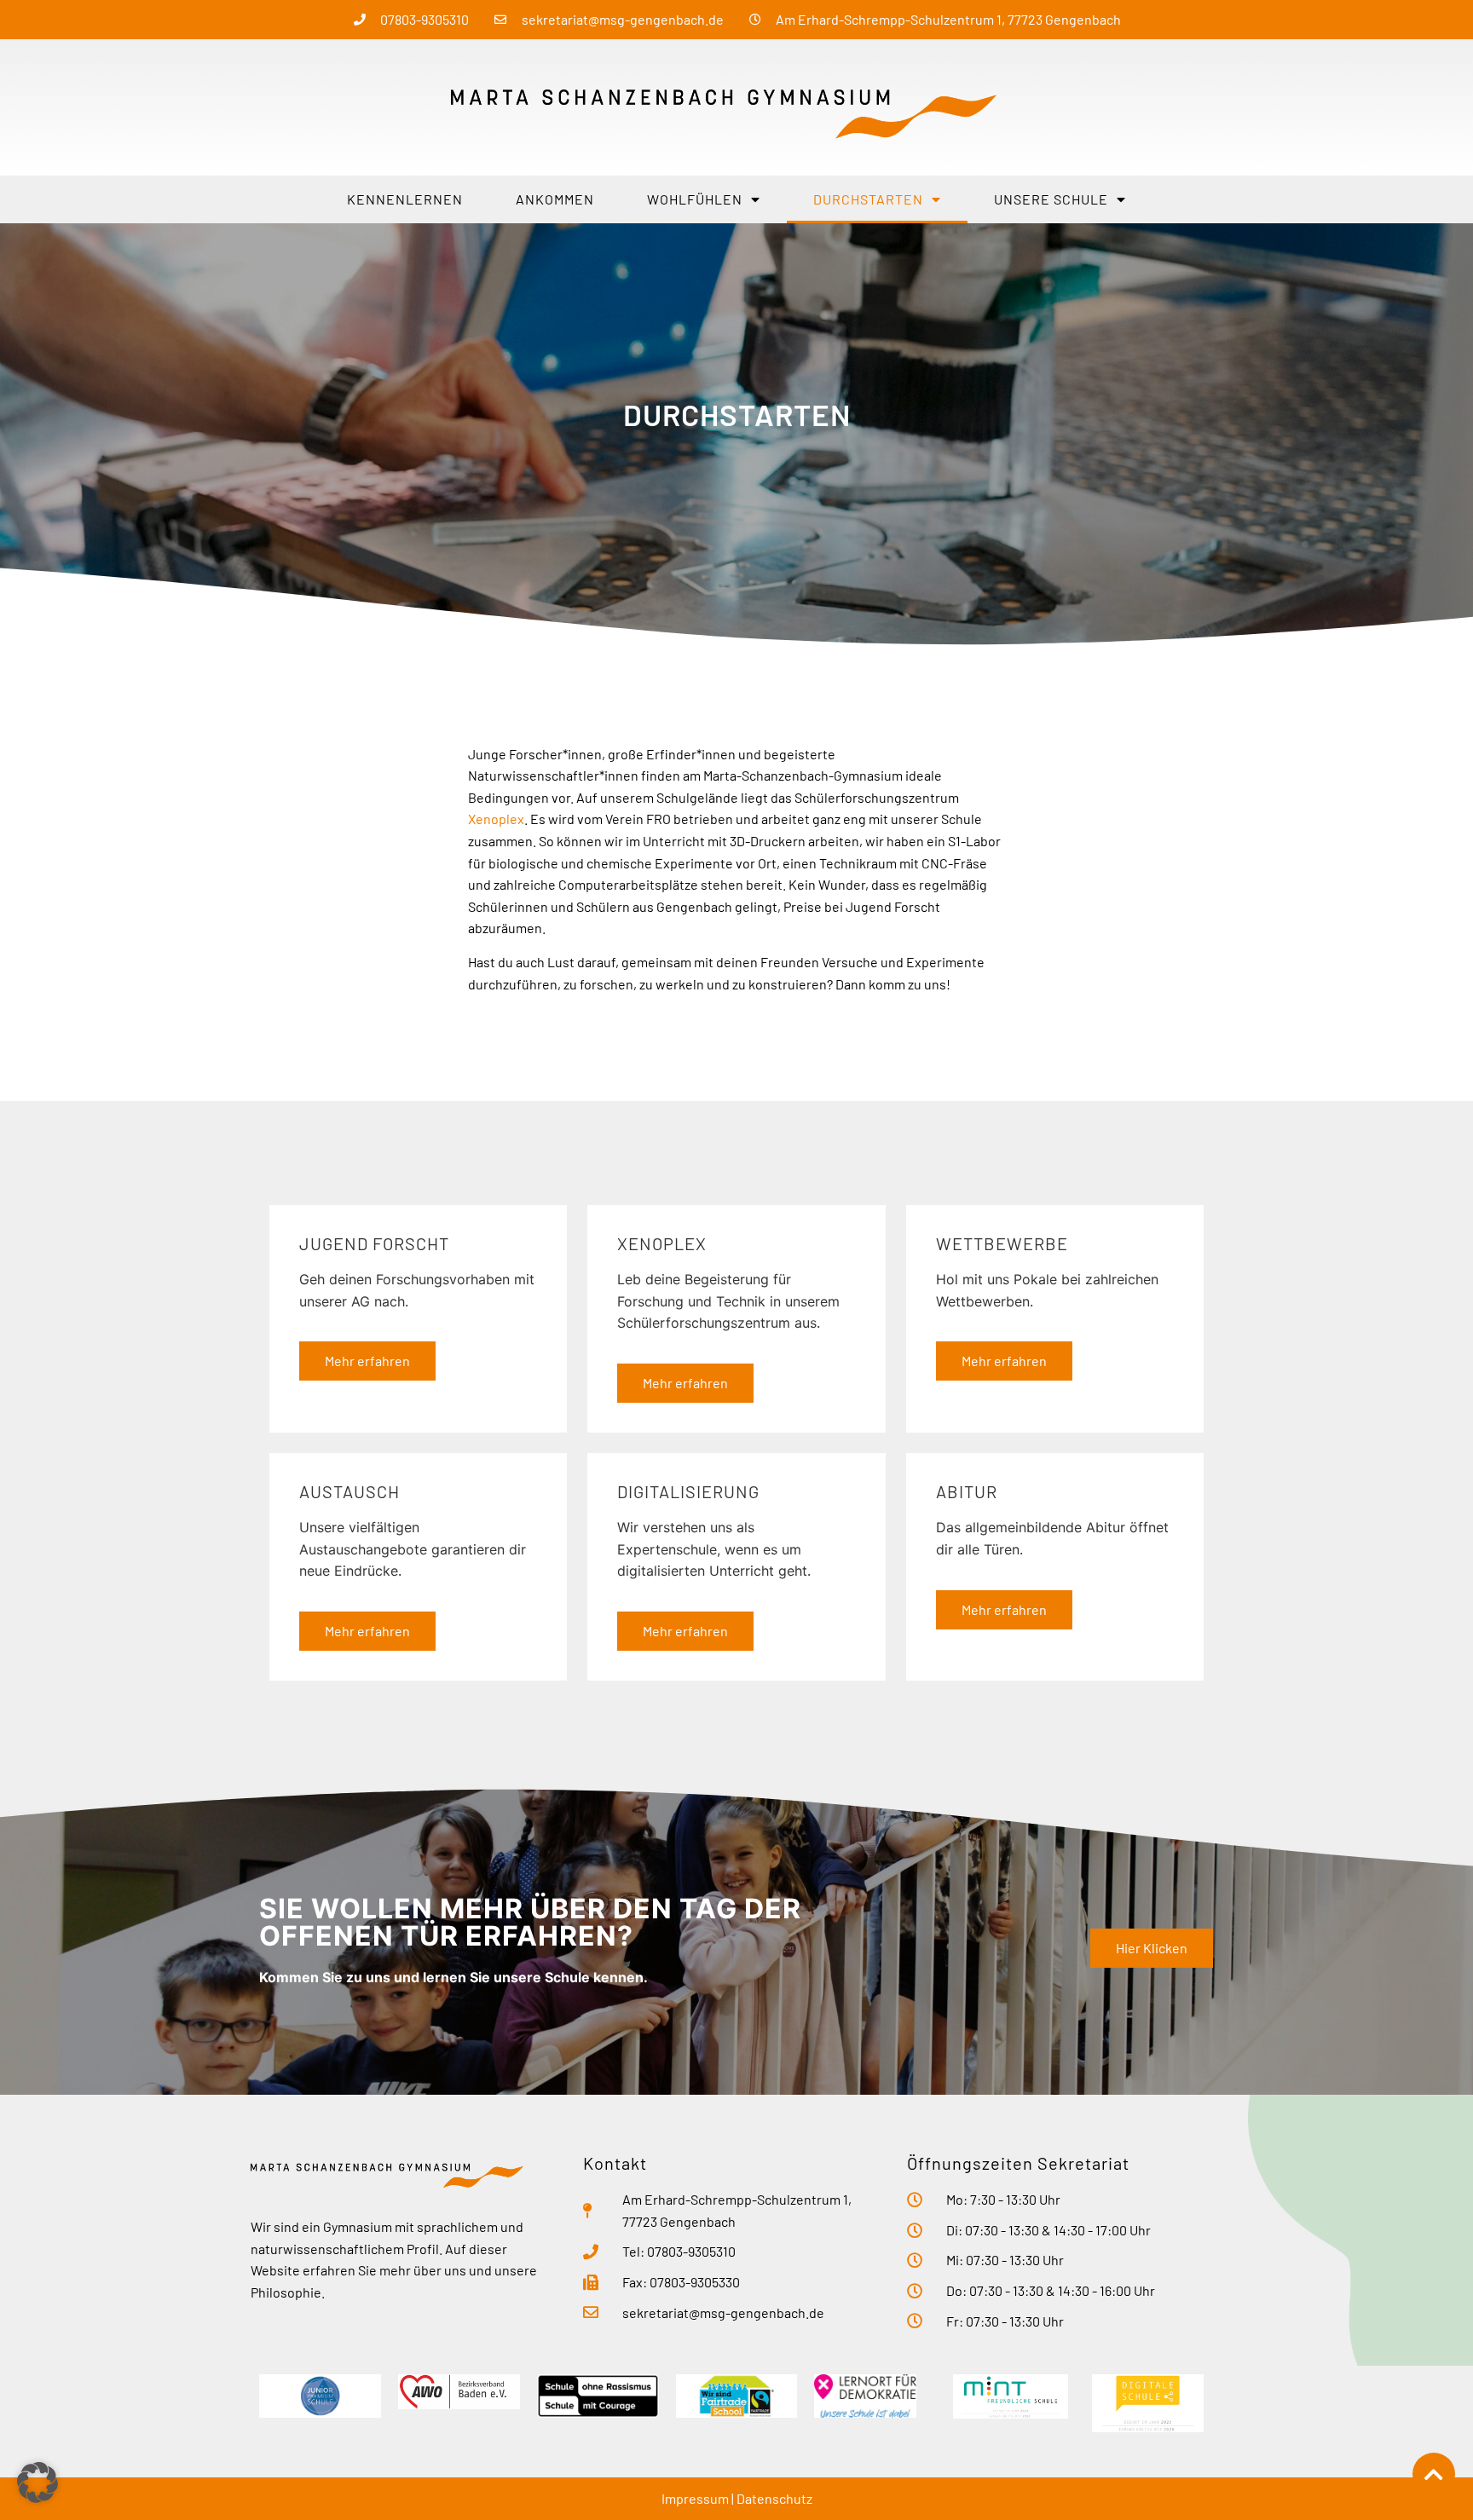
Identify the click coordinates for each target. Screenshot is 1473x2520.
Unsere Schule (1051, 199)
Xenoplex (496, 819)
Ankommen (555, 199)
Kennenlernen (405, 199)
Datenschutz (774, 2498)
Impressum (695, 2498)
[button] (38, 2483)
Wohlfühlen (695, 199)
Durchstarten (868, 199)
